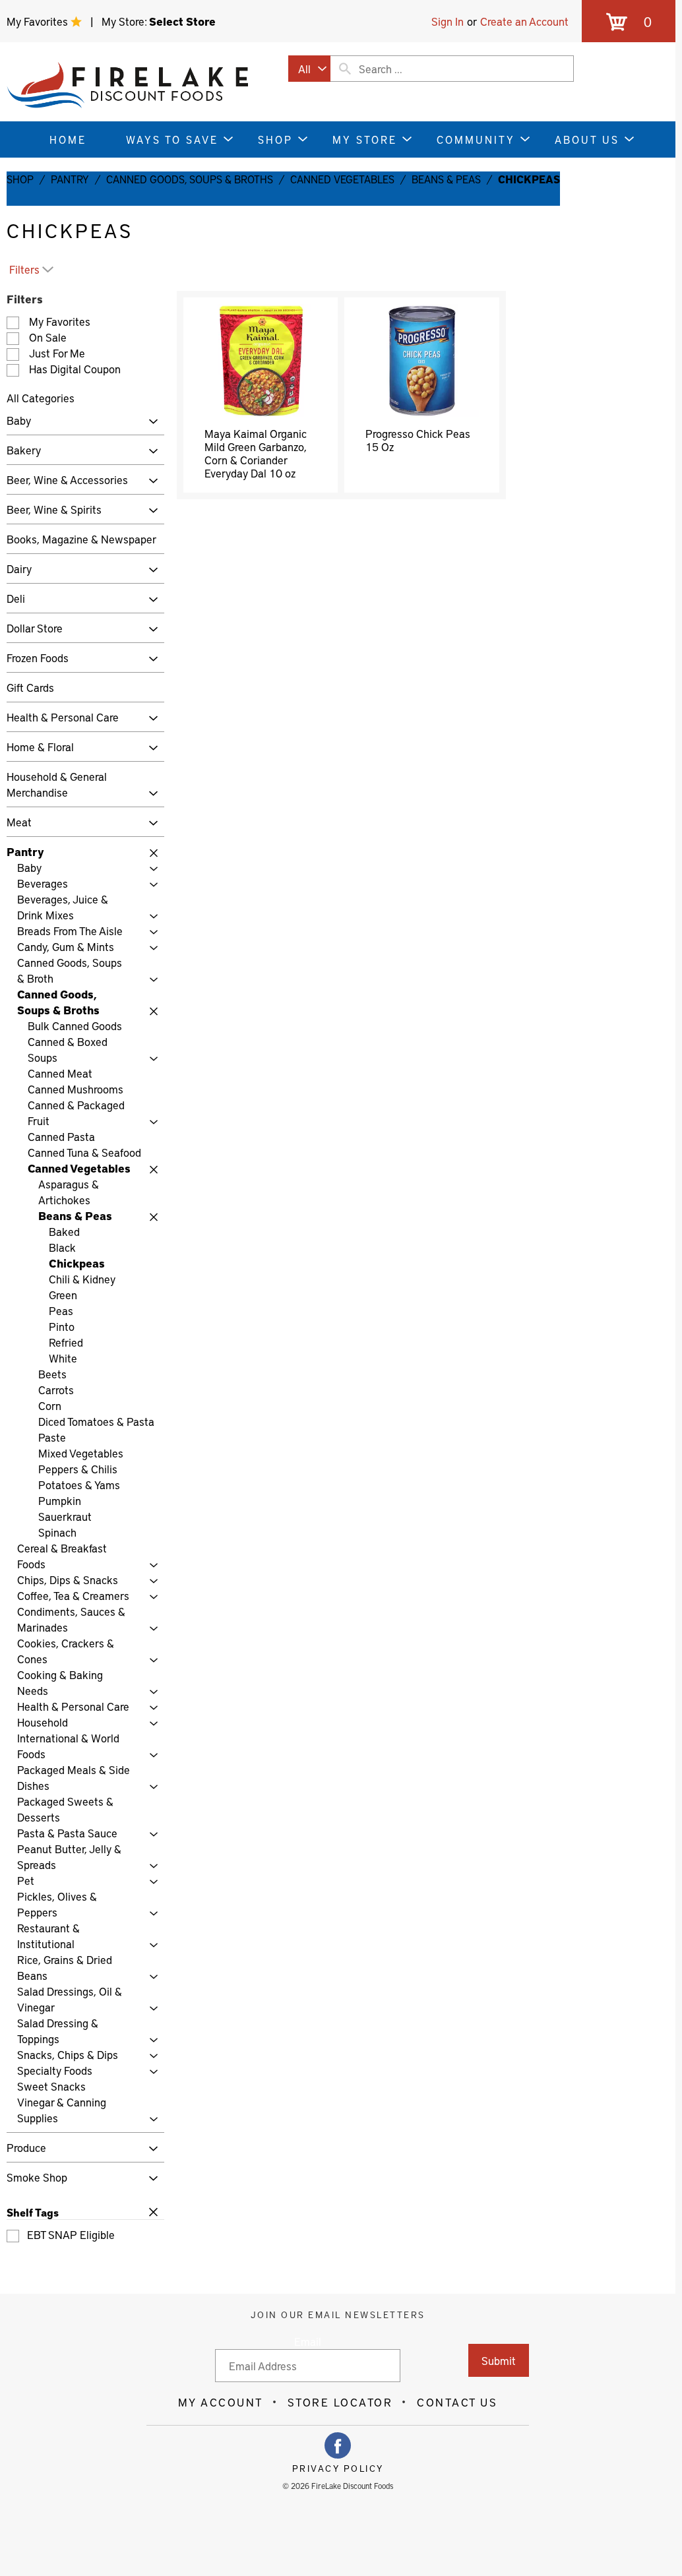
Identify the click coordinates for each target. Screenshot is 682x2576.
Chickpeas (529, 179)
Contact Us (457, 2402)
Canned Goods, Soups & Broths (190, 179)
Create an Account (524, 21)
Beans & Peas (446, 179)
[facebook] (338, 2445)
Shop (20, 179)
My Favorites (39, 21)
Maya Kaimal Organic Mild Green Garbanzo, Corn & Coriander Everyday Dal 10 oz (256, 453)
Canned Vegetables (342, 179)
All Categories (41, 398)
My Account (221, 2402)
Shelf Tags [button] (33, 2212)
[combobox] (309, 69)
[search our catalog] (345, 69)
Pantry (70, 179)
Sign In (448, 21)
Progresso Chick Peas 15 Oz (418, 440)
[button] (150, 422)
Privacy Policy (338, 2469)
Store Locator (340, 2402)
